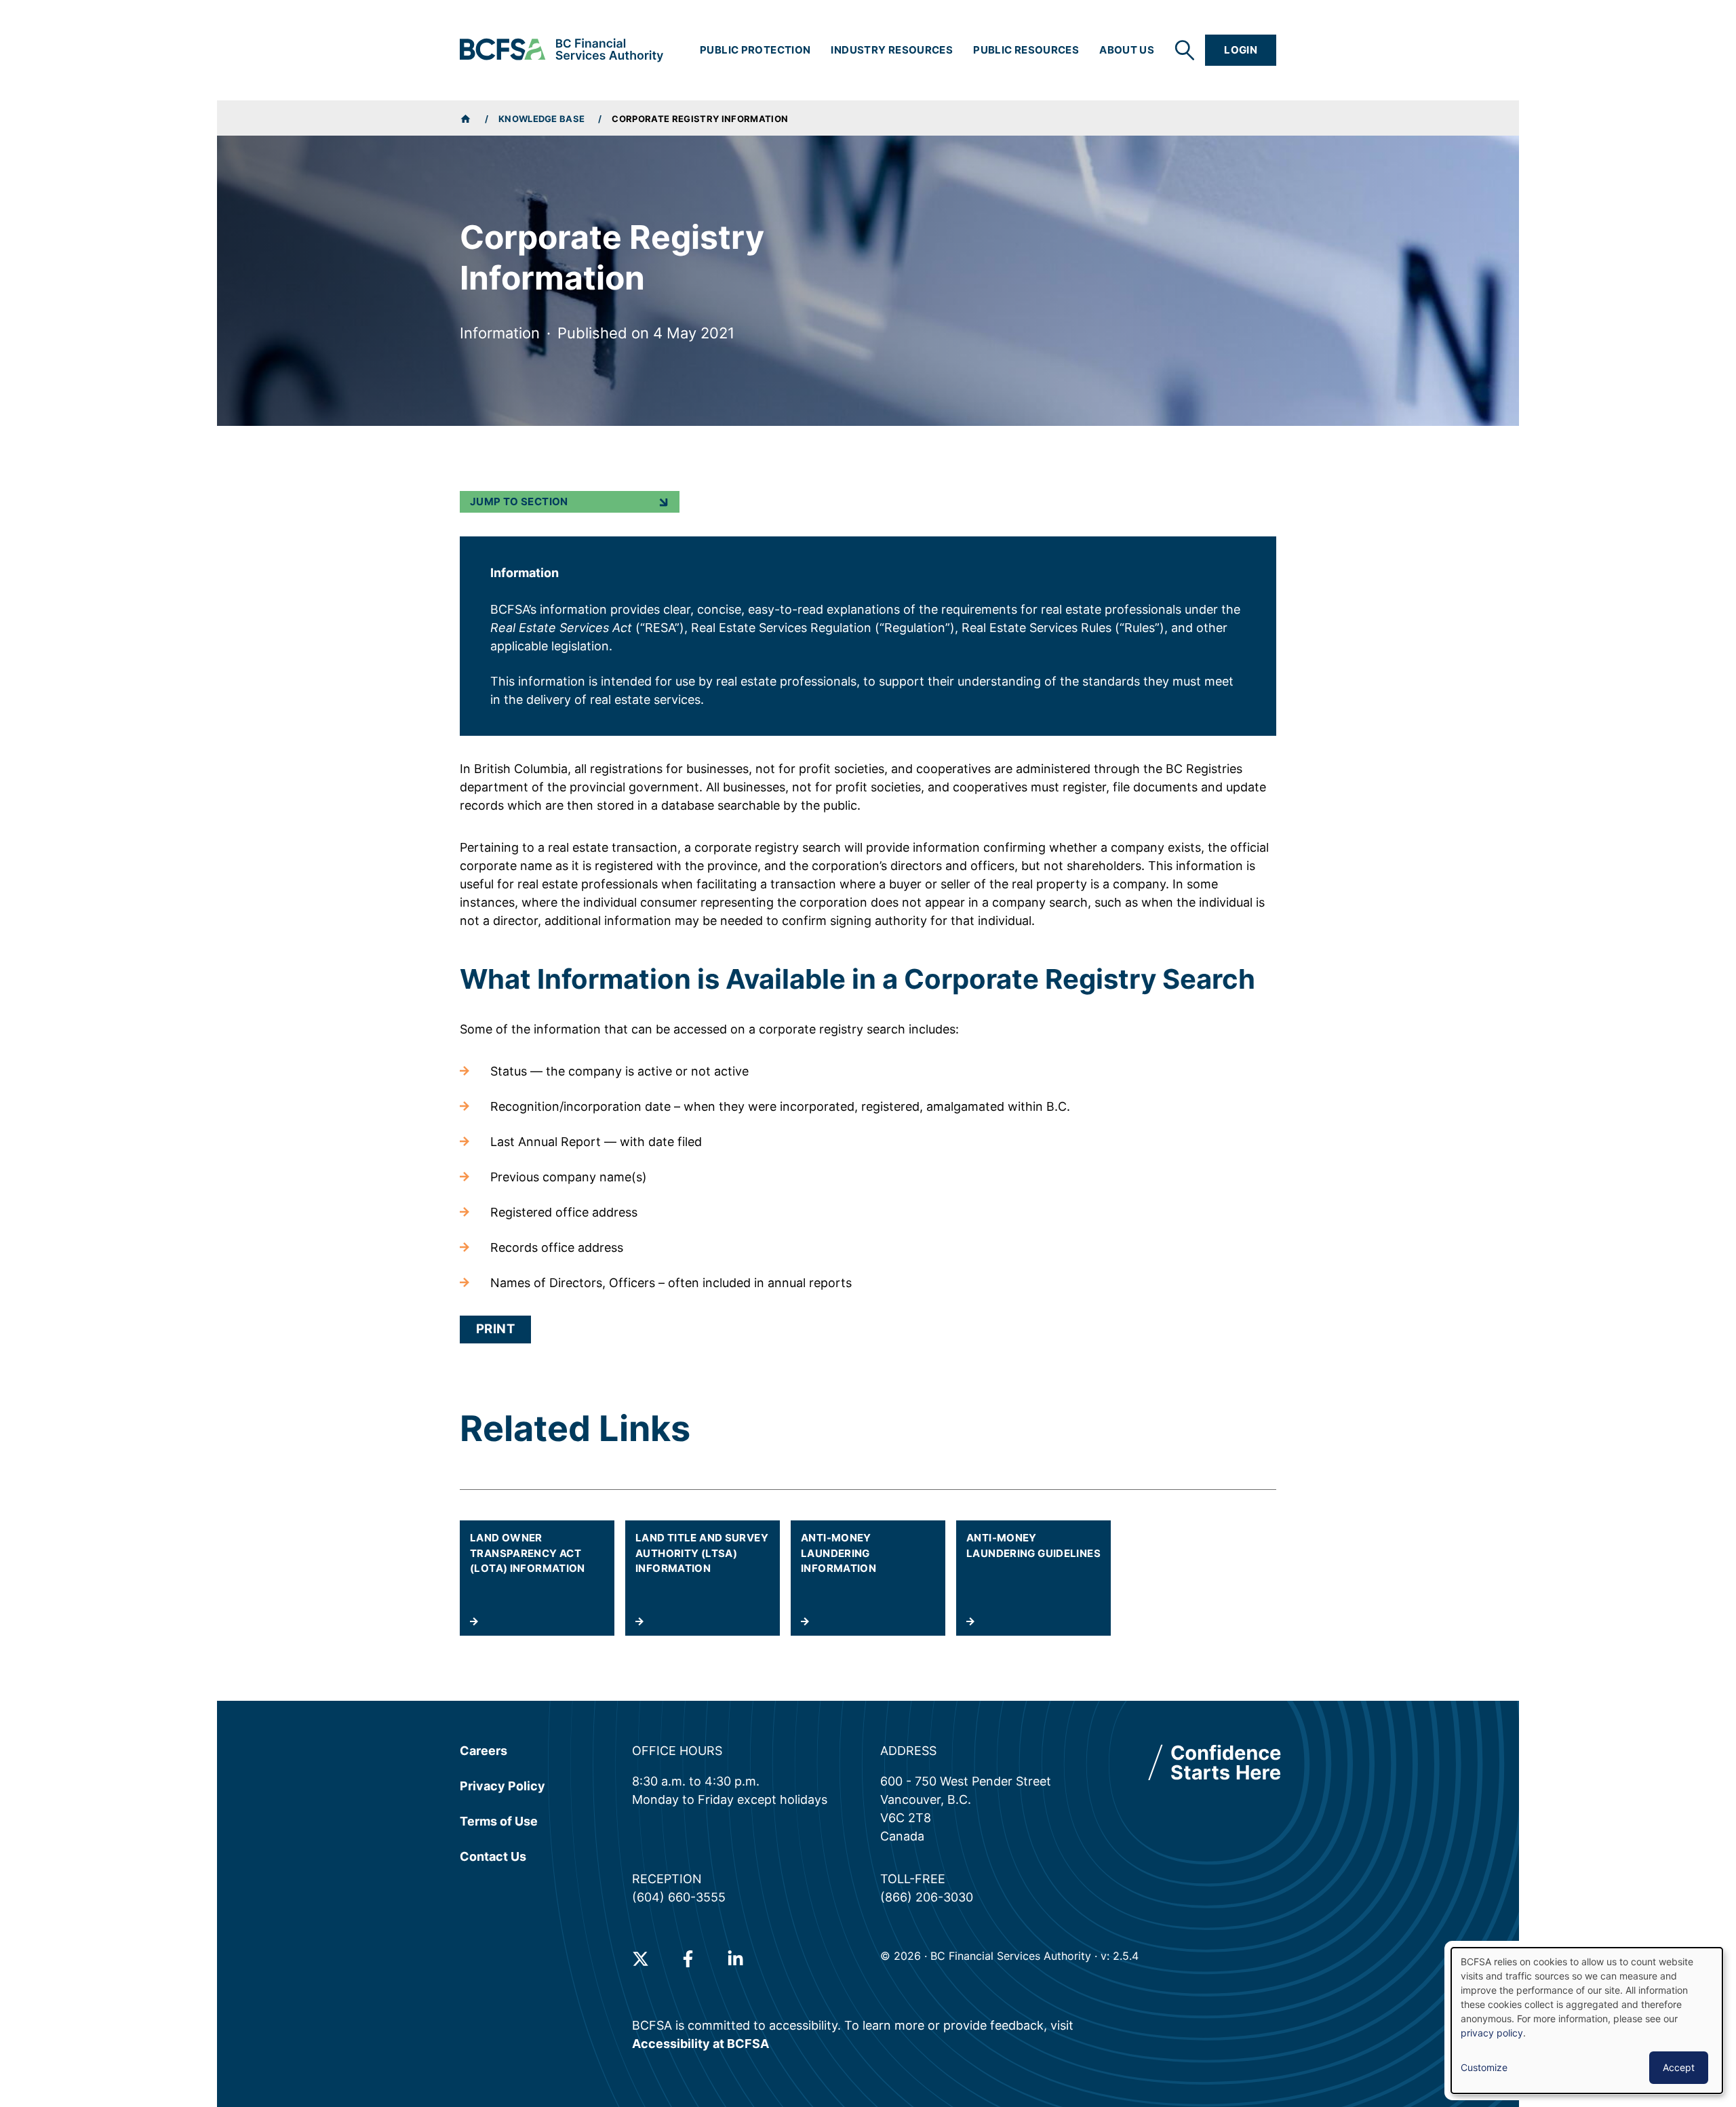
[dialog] (1587, 2021)
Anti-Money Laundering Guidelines (1033, 1545)
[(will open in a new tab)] (640, 1959)
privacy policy (1492, 2033)
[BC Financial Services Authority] (561, 50)
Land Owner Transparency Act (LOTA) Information (528, 1553)
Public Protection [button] (755, 50)
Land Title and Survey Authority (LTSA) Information (702, 1553)
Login (1241, 50)
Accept (1679, 2067)
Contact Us (493, 1856)
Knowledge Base (542, 119)
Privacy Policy (502, 1786)
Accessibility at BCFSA (701, 2044)
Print (495, 1329)
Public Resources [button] (1026, 50)
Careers (484, 1751)
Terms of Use (499, 1821)
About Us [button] (1127, 50)
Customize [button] (1484, 2067)
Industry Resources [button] (892, 50)
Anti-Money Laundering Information (839, 1553)
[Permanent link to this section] (450, 979)
